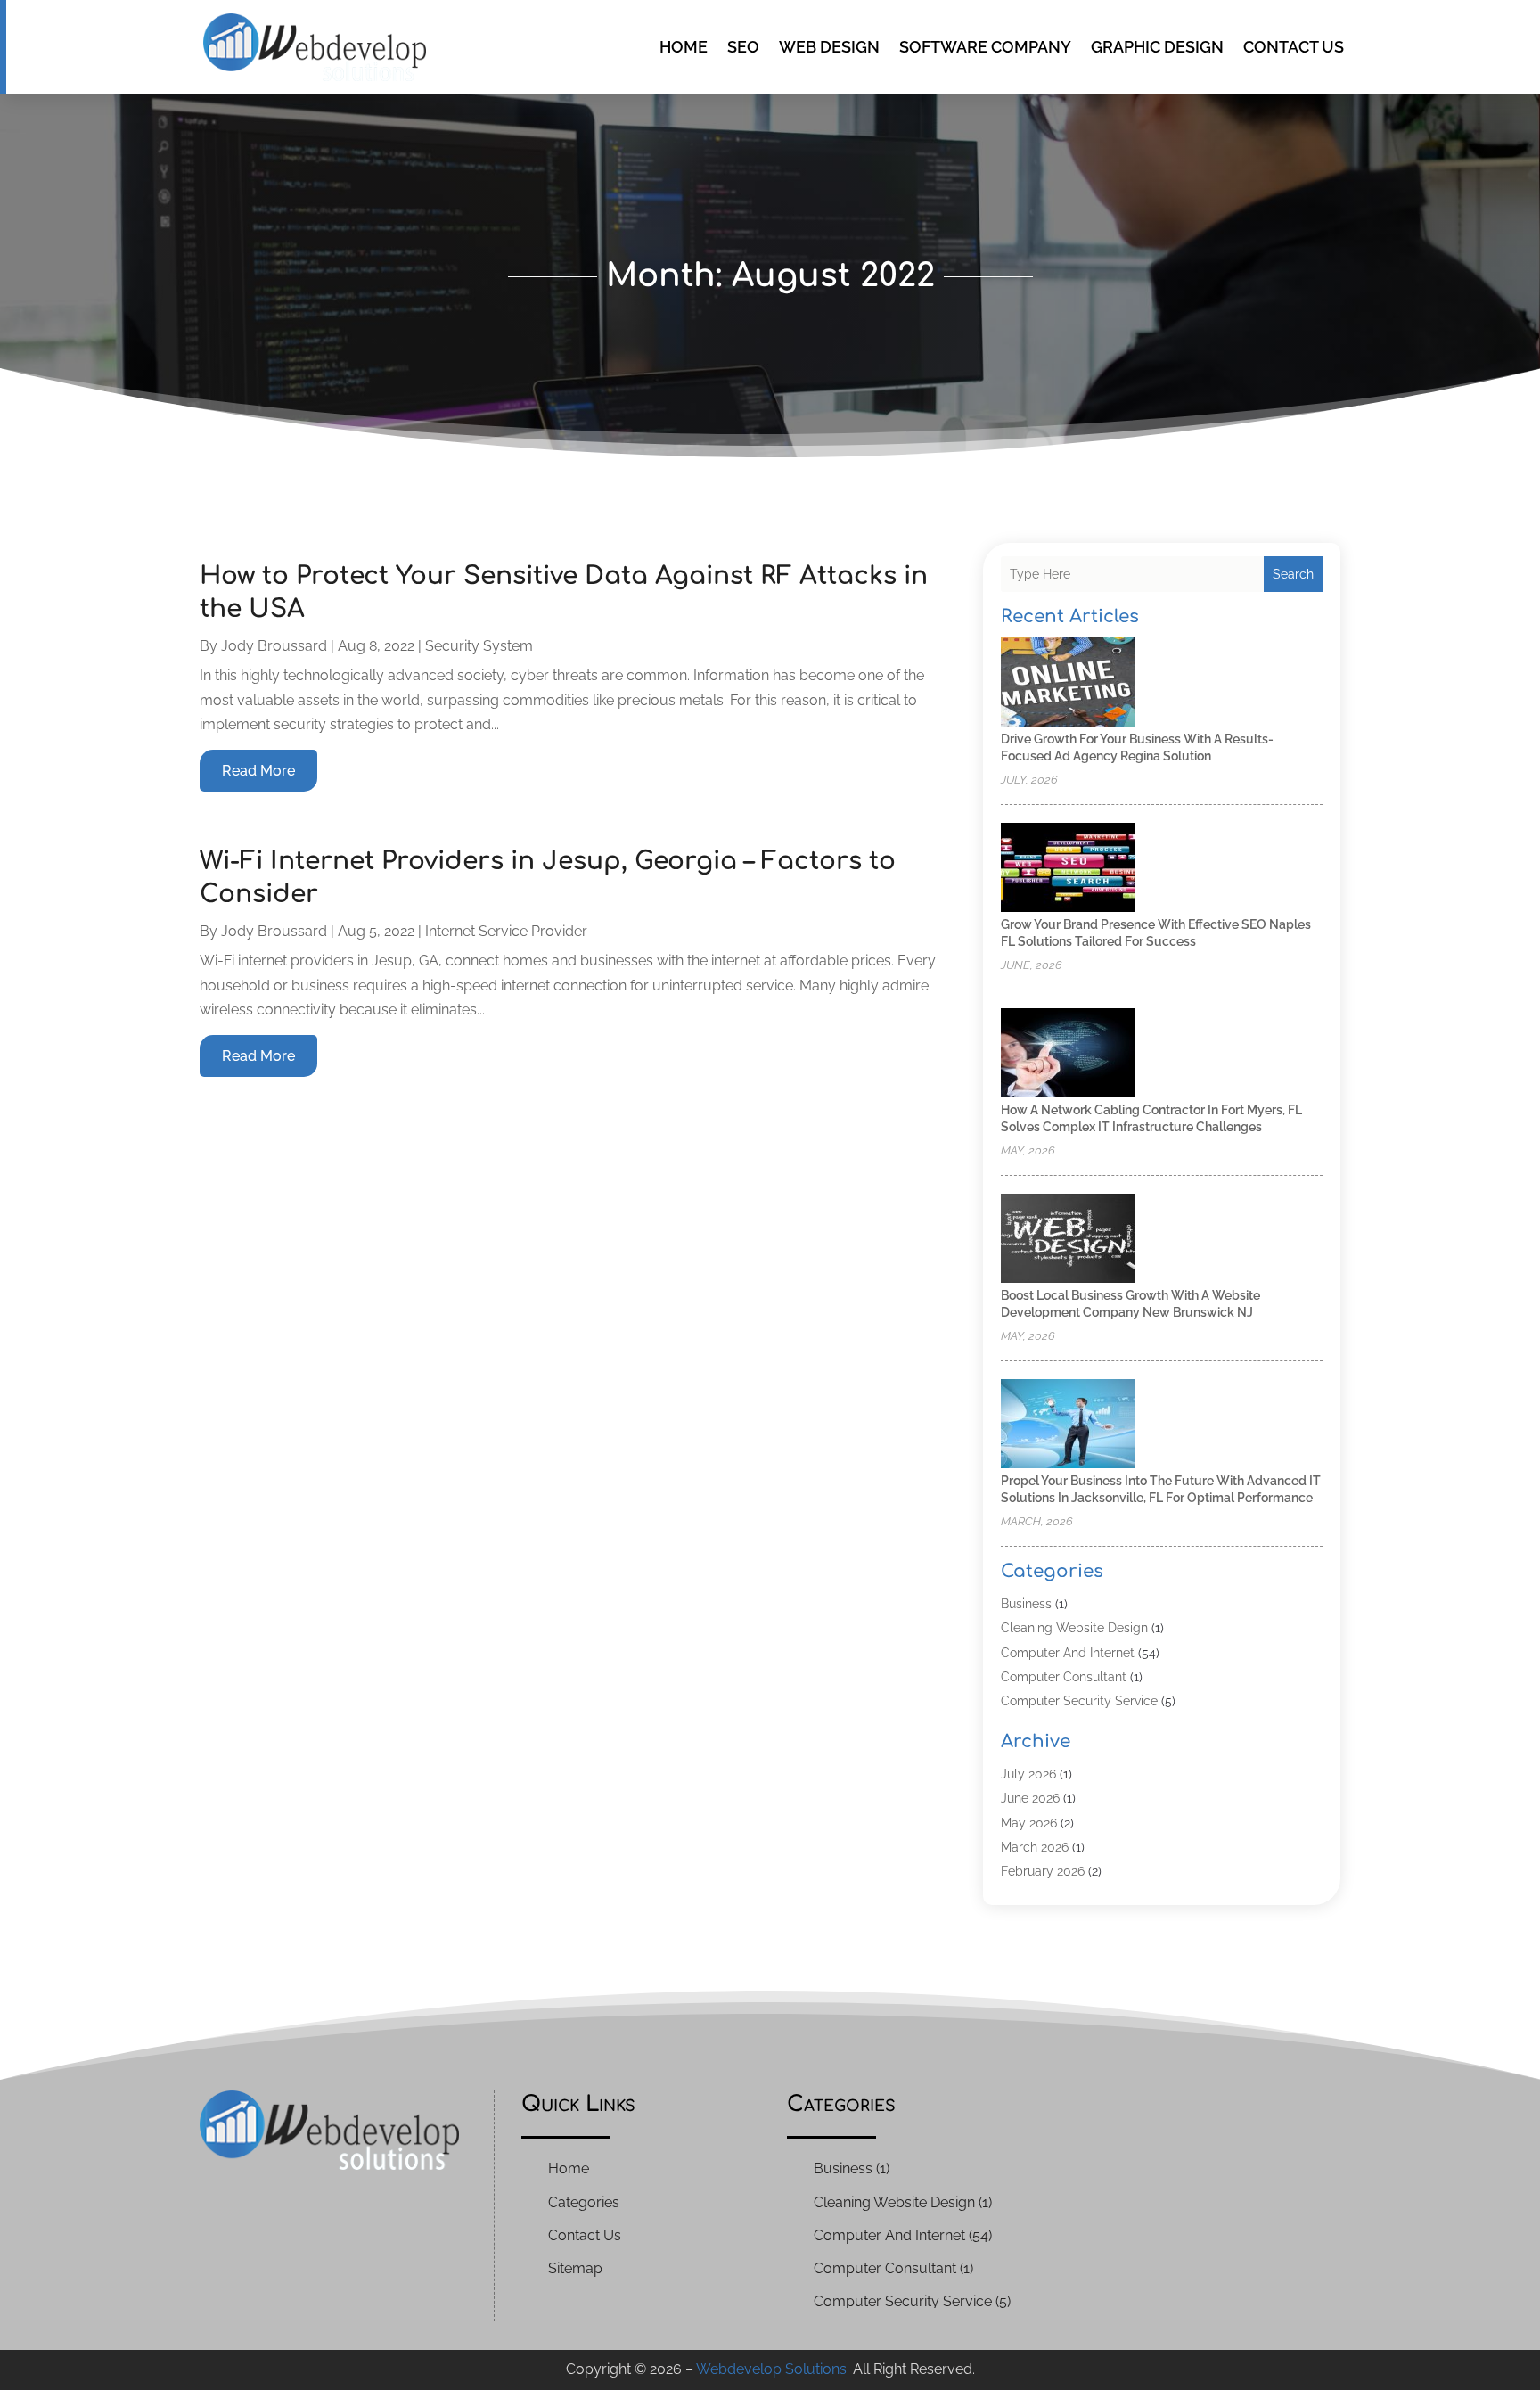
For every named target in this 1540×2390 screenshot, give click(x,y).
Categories (584, 2202)
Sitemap (575, 2268)
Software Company (985, 47)
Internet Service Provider (506, 931)
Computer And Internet (1068, 1653)
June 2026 (1030, 1798)
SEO (743, 47)
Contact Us (1294, 47)
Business (1026, 1604)
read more (258, 771)
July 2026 (1028, 1774)
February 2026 (1043, 1871)
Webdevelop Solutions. (773, 2369)
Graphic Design (1157, 47)
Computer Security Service (1079, 1701)
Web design (829, 47)
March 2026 (1035, 1847)
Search (1293, 574)
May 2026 (1029, 1823)
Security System (479, 646)
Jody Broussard (274, 646)
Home (684, 47)
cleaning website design (1074, 1628)
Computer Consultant (1064, 1677)
